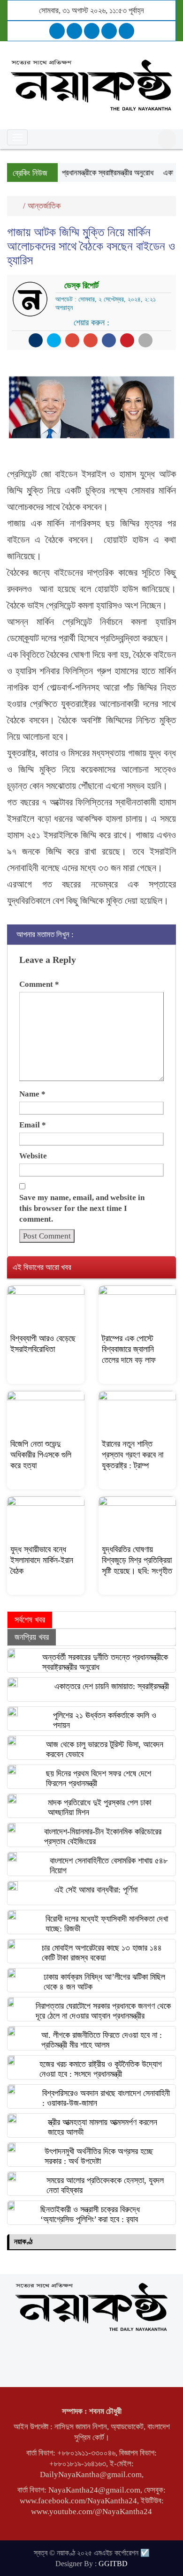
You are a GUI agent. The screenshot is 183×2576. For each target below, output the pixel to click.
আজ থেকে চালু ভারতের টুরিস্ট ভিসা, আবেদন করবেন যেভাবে (105, 1749)
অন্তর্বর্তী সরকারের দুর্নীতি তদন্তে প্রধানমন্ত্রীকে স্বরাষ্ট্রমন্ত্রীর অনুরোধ (105, 1662)
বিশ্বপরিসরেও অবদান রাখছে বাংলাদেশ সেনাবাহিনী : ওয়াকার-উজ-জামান (106, 2098)
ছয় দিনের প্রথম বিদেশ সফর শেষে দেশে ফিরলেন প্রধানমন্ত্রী (99, 1778)
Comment (39, 984)
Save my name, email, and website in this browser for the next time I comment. (82, 1208)
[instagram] (92, 31)
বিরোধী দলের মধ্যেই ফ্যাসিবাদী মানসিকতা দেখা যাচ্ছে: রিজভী (107, 1924)
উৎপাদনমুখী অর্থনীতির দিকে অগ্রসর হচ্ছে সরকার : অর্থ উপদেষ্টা (99, 2156)
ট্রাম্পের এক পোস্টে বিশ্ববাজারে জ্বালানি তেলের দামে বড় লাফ (129, 1349)
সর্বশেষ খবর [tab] (30, 1620)
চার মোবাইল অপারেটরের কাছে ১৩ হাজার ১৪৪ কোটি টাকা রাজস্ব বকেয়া (102, 1953)
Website (33, 1156)
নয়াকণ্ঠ (23, 2242)
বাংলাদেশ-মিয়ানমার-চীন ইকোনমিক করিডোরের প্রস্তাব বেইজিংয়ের (103, 1836)
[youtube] (126, 31)
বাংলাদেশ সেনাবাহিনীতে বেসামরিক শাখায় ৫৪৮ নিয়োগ (109, 1866)
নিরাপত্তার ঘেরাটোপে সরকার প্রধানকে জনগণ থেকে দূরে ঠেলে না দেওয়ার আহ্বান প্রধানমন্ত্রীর (103, 2011)
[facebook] (57, 31)
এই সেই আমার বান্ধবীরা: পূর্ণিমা (96, 1890)
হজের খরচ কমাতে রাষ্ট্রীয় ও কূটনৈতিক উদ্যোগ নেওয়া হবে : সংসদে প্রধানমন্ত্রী (101, 2069)
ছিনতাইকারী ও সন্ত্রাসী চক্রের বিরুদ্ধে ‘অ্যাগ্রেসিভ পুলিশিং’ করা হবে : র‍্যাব (90, 2214)
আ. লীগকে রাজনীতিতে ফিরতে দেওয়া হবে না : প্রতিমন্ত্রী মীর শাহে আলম (102, 2040)
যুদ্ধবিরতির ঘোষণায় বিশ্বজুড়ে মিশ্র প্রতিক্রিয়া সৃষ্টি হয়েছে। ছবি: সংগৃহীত (137, 1560)
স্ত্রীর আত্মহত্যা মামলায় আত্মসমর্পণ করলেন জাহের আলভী (103, 2127)
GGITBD (113, 2564)
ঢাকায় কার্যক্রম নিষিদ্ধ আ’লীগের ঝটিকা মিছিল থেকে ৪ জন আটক (104, 1982)
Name (32, 1094)
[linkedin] (109, 31)
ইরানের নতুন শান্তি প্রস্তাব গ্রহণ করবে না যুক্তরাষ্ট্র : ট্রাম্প (133, 1455)
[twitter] (74, 31)
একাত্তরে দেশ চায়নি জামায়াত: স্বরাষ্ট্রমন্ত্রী (112, 1686)
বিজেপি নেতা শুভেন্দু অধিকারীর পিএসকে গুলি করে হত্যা (41, 1455)
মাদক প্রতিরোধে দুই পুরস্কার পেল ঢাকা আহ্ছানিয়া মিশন (99, 1807)
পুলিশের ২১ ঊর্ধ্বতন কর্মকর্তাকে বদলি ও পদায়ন (105, 1720)
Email (33, 1125)
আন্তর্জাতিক (44, 206)
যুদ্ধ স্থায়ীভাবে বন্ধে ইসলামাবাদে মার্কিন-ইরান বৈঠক (42, 1560)
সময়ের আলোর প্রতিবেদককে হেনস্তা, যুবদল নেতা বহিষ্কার (105, 2185)
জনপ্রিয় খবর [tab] (32, 1637)
